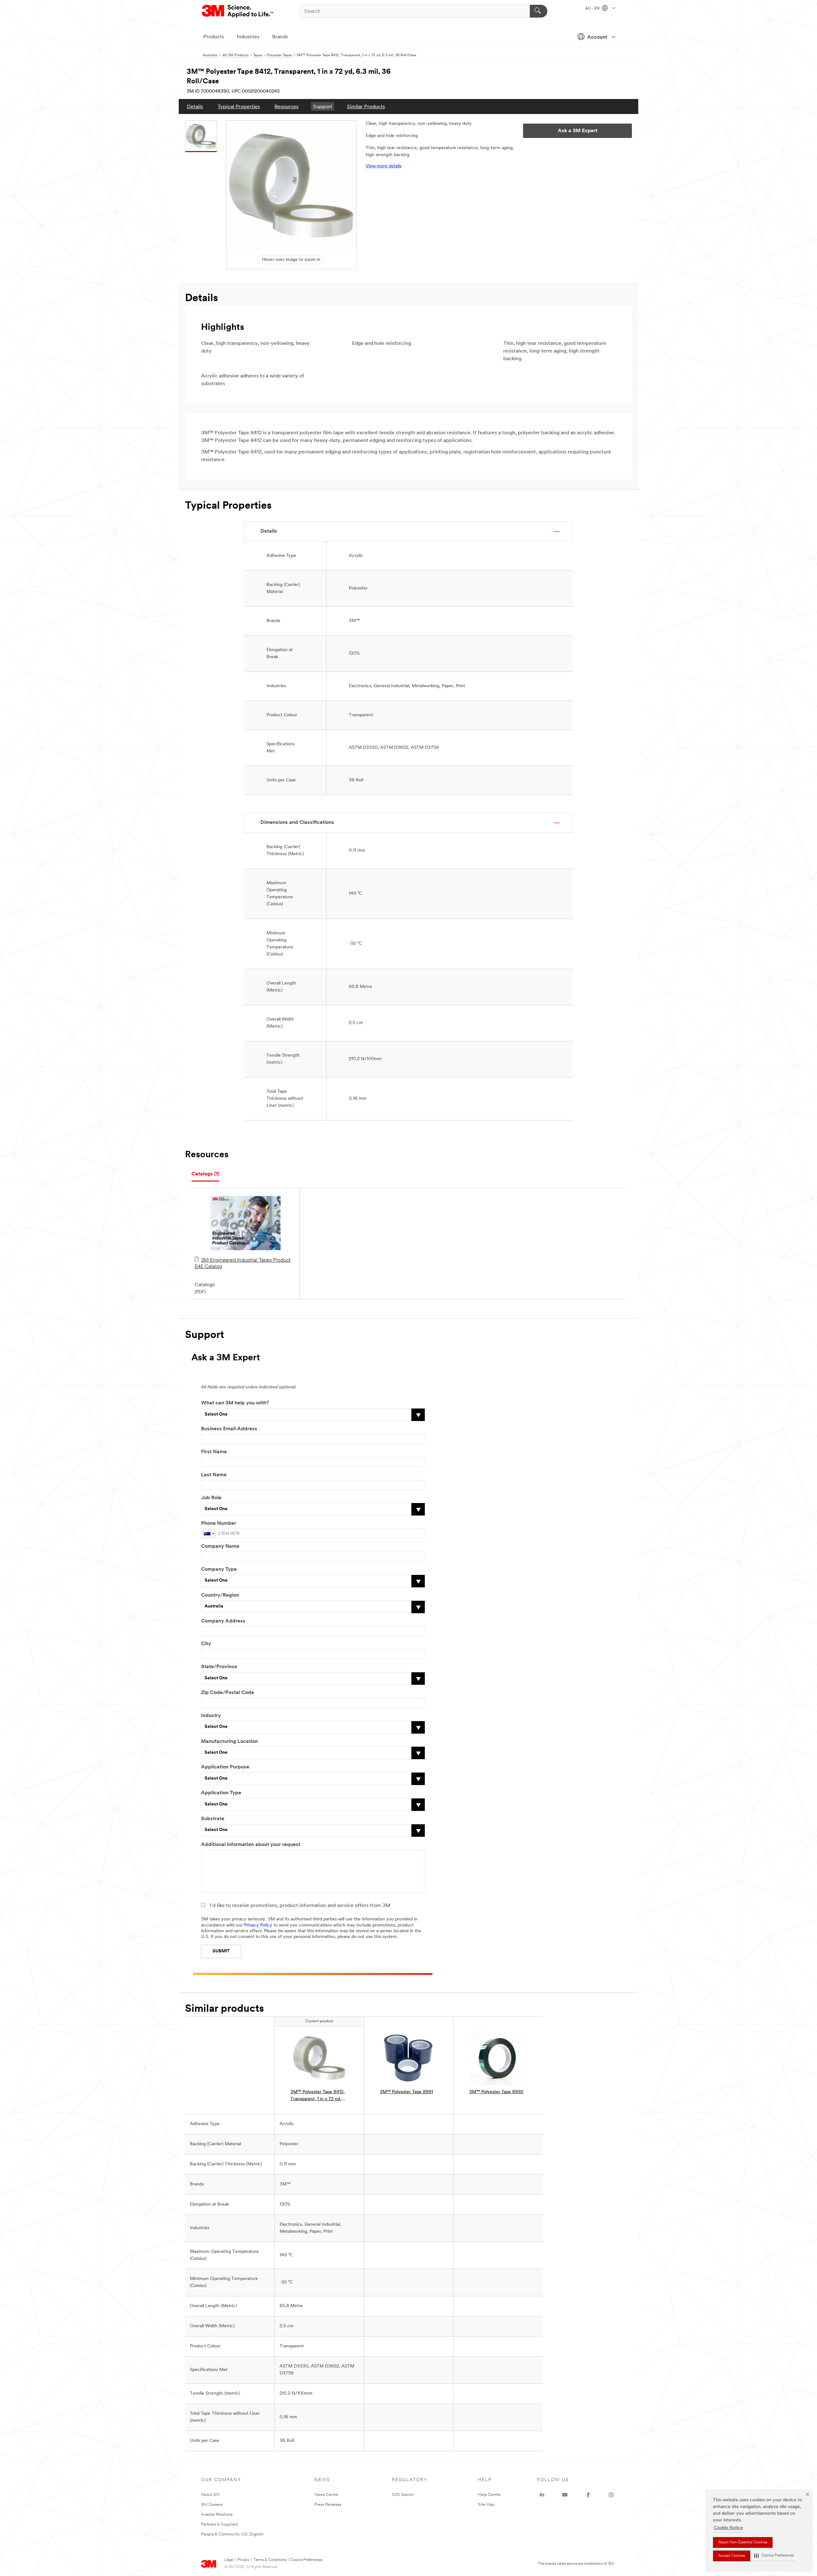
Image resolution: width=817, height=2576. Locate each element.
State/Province (219, 1667)
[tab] (205, 1174)
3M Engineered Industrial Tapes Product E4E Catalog (243, 1264)
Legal (229, 2560)
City (206, 1644)
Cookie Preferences (306, 2560)
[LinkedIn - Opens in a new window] (542, 2495)
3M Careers (212, 2505)
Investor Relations (217, 2515)
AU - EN (593, 9)
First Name (214, 1452)
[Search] (539, 11)
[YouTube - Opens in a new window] (565, 2495)
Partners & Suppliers (220, 2524)
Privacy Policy (258, 1925)
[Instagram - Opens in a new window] (611, 2495)
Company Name (220, 1546)
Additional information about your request (251, 1845)
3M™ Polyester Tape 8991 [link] (406, 2092)
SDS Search (403, 2495)
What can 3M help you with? (235, 1403)
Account (597, 37)
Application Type (221, 1793)
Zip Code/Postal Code (228, 1693)
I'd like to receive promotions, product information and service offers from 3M (300, 1906)
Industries (248, 37)
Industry (211, 1716)
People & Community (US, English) (232, 2534)
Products (214, 37)
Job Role (211, 1498)
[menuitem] (195, 106)
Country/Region (220, 1595)
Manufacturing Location (229, 1742)
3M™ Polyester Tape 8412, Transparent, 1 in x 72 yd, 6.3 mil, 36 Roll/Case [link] (318, 2096)
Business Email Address (229, 1429)
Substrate (213, 1819)
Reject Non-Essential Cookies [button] (743, 2542)
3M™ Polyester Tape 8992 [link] (496, 2092)
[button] (774, 2556)
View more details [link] (384, 166)
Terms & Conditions (270, 2560)
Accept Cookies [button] (732, 2556)
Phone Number (219, 1524)
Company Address (223, 1621)
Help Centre (489, 2495)
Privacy (244, 2560)
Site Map (486, 2505)
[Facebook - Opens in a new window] (588, 2495)
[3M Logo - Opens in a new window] (238, 11)
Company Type (219, 1569)
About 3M (210, 2495)
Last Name (214, 1475)
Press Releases (328, 2505)
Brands (280, 37)
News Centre (326, 2495)
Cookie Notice (728, 2528)
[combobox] (209, 1534)
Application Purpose (225, 1767)
